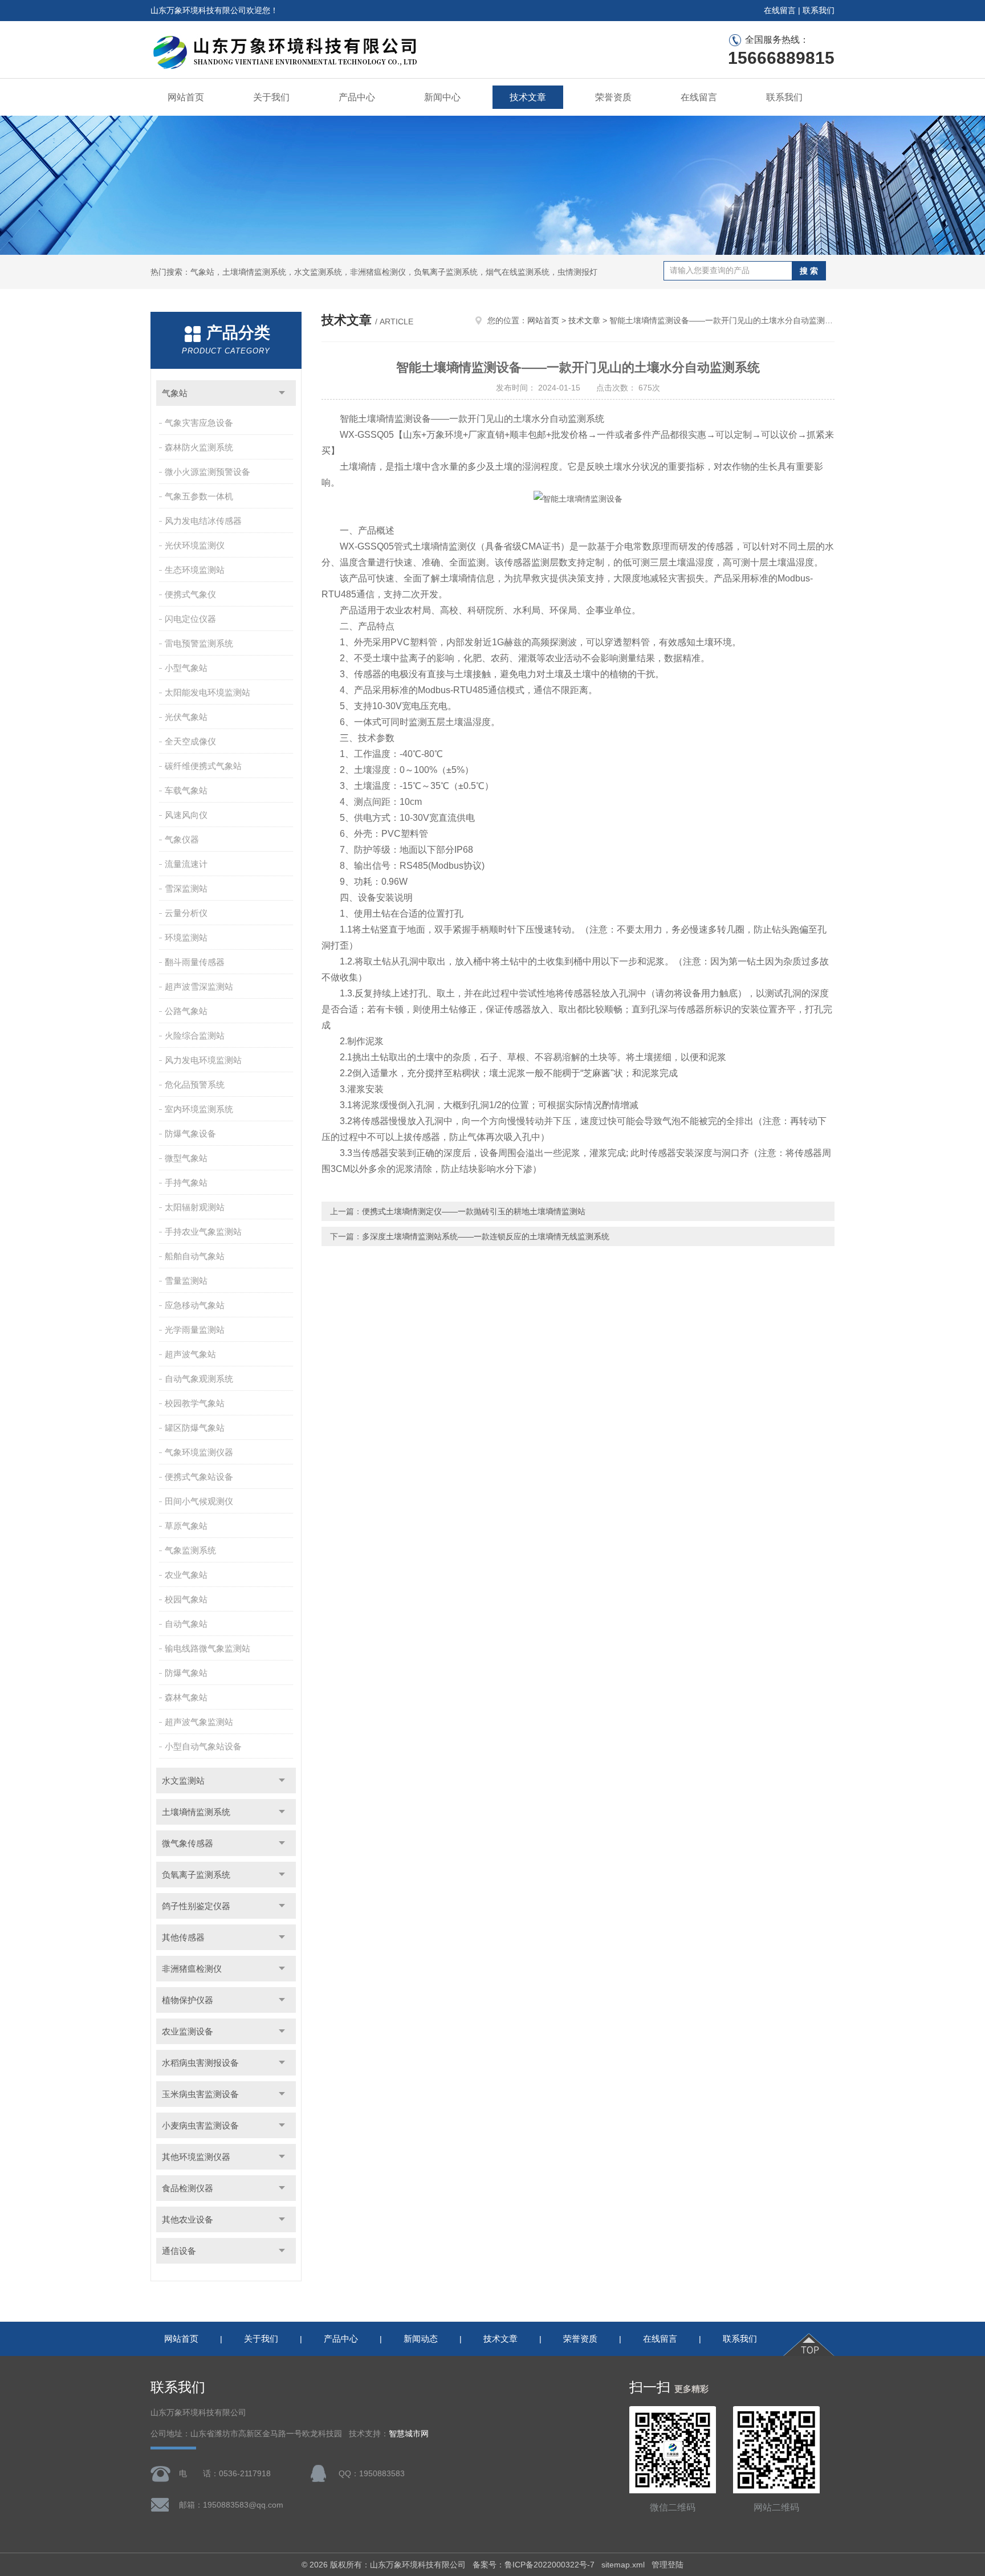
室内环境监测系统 (199, 1109)
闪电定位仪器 (190, 619)
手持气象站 (186, 1183)
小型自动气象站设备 (203, 1746)
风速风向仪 (186, 815)
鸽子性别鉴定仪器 (196, 1906)
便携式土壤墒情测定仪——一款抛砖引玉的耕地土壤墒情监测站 (474, 1211)
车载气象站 (186, 790)
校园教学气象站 (195, 1403)
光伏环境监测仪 (195, 545)
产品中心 (357, 97)
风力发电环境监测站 (203, 1060)
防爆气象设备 (190, 1134)
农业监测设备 (188, 2031)
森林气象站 (186, 1697)
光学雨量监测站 (195, 1330)
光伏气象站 (186, 717)
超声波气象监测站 (199, 1722)
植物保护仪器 (188, 2000)
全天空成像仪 (190, 741)
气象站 (175, 393)
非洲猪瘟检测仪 (192, 1969)
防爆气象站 (186, 1673)
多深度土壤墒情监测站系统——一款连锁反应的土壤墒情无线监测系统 (486, 1236)
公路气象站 (186, 1011)
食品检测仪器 (188, 2188)
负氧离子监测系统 (196, 1875)
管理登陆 (667, 2565)
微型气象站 (186, 1158)
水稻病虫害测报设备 (200, 2063)
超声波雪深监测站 (199, 986)
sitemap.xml (623, 2565)
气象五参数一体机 (199, 496)
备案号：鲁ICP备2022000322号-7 (534, 2565)
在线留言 (780, 10)
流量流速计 (186, 864)
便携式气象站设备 (199, 1477)
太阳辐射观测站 (195, 1207)
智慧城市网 (409, 2434)
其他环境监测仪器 (196, 2157)
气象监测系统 (190, 1550)
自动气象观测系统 (199, 1379)
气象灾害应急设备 (199, 423)
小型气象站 (186, 668)
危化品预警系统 (195, 1084)
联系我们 (819, 10)
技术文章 (528, 97)
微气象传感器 (188, 1843)
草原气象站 (186, 1526)
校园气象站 (186, 1599)
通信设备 (179, 2251)
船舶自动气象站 (195, 1256)
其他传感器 (183, 1937)
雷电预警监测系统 (199, 643)
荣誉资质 (613, 97)
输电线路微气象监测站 (207, 1648)
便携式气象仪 (190, 594)
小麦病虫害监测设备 (200, 2125)
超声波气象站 (190, 1354)
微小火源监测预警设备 (207, 472)
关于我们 (271, 97)
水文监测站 (183, 1781)
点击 (282, 393)
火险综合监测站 (195, 1035)
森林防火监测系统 (199, 447)
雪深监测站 (186, 888)
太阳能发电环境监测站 (207, 692)
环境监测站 (186, 937)
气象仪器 (182, 839)
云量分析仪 (186, 913)
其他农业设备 (188, 2219)
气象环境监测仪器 (199, 1452)
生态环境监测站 (195, 570)
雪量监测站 (186, 1281)
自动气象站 (186, 1624)
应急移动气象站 (195, 1305)
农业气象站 (186, 1575)
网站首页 (186, 97)
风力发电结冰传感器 (203, 521)
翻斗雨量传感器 (195, 962)
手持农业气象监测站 (203, 1232)
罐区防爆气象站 (195, 1428)
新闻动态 (421, 2339)
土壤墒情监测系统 (196, 1812)
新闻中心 (442, 97)
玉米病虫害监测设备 (200, 2094)
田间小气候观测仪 (199, 1501)
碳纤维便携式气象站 (203, 766)
